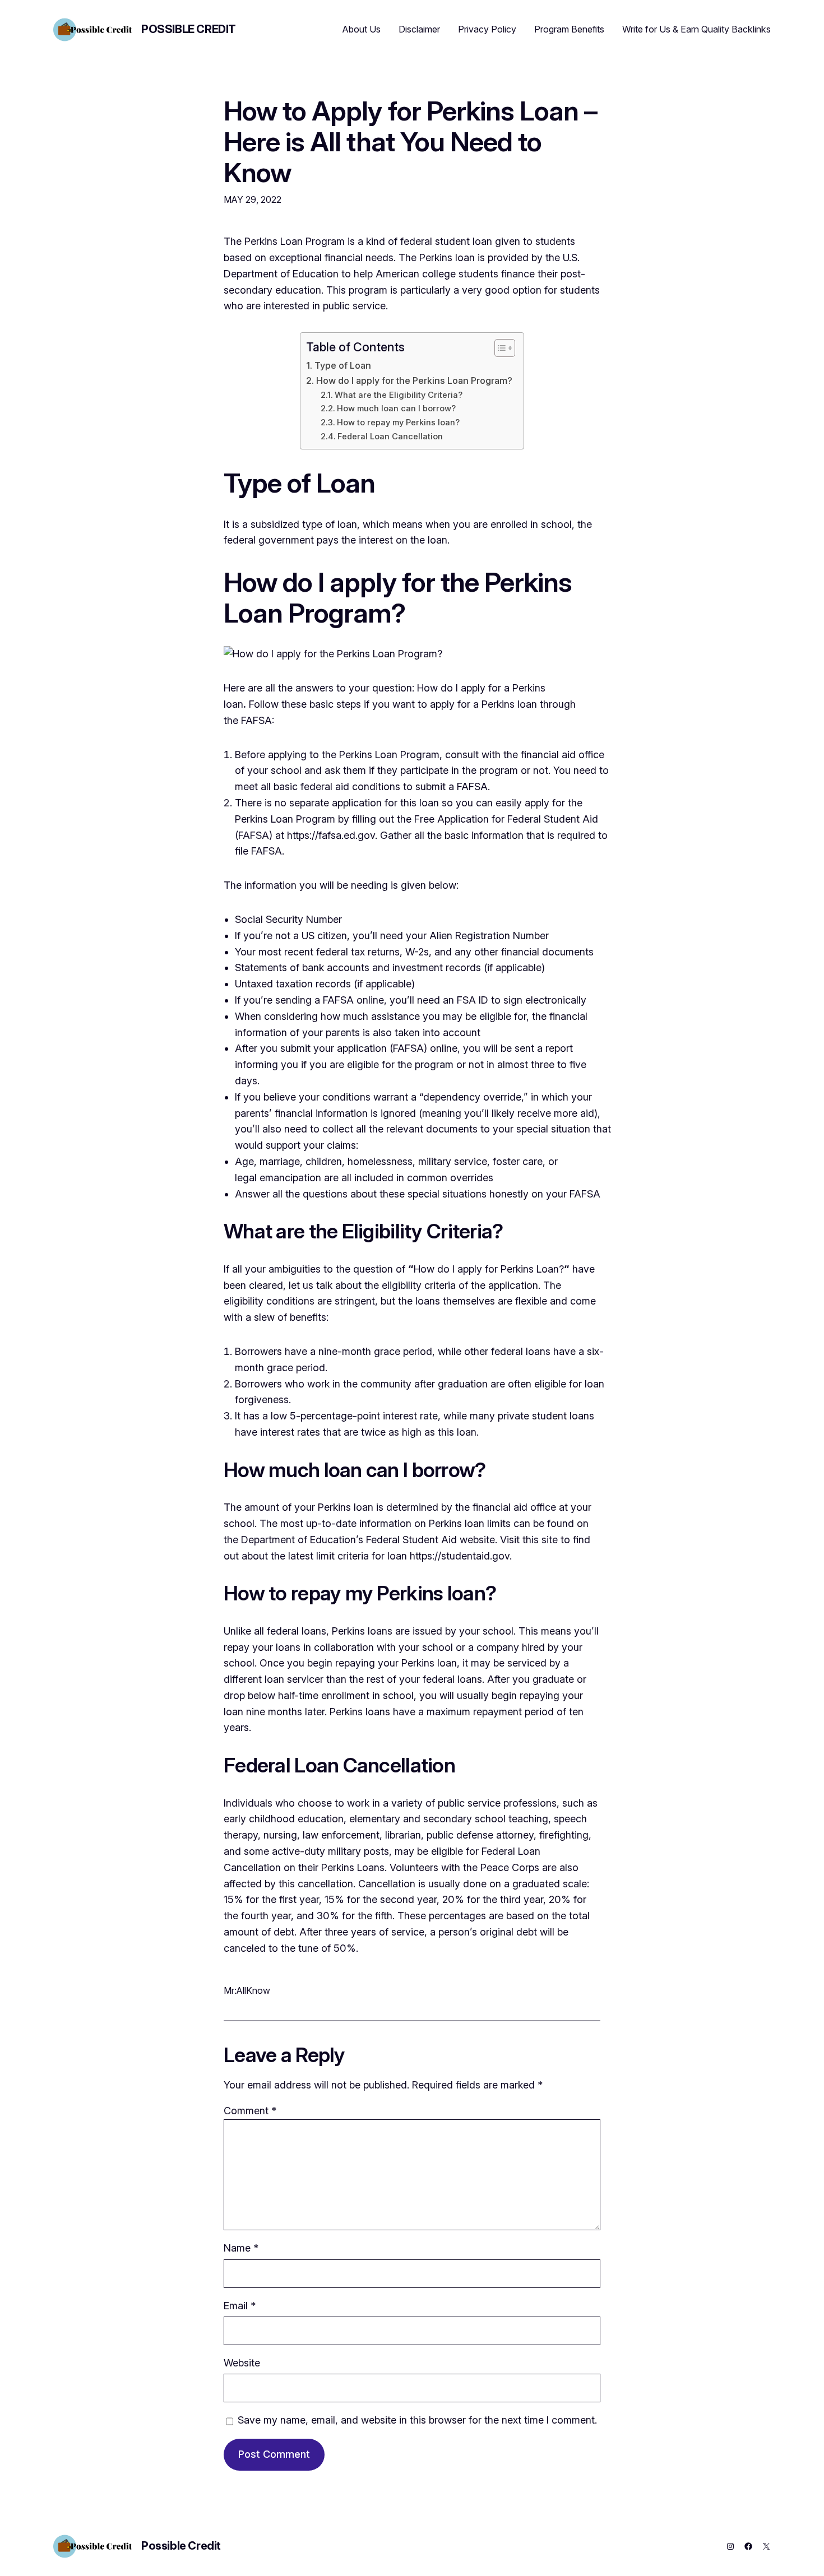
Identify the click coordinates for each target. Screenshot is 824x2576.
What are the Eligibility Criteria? (399, 395)
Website (242, 2363)
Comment (250, 2111)
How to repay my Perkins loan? (398, 423)
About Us (362, 29)
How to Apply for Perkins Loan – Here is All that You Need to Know (410, 142)
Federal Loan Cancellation (390, 437)
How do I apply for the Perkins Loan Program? (414, 380)
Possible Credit (189, 29)
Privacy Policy (487, 29)
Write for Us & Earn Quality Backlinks (696, 29)
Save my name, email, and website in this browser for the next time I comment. (417, 2420)
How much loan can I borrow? (396, 409)
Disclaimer (419, 29)
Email (240, 2306)
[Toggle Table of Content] (499, 348)
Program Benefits (569, 29)
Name (241, 2248)
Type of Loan (342, 365)
